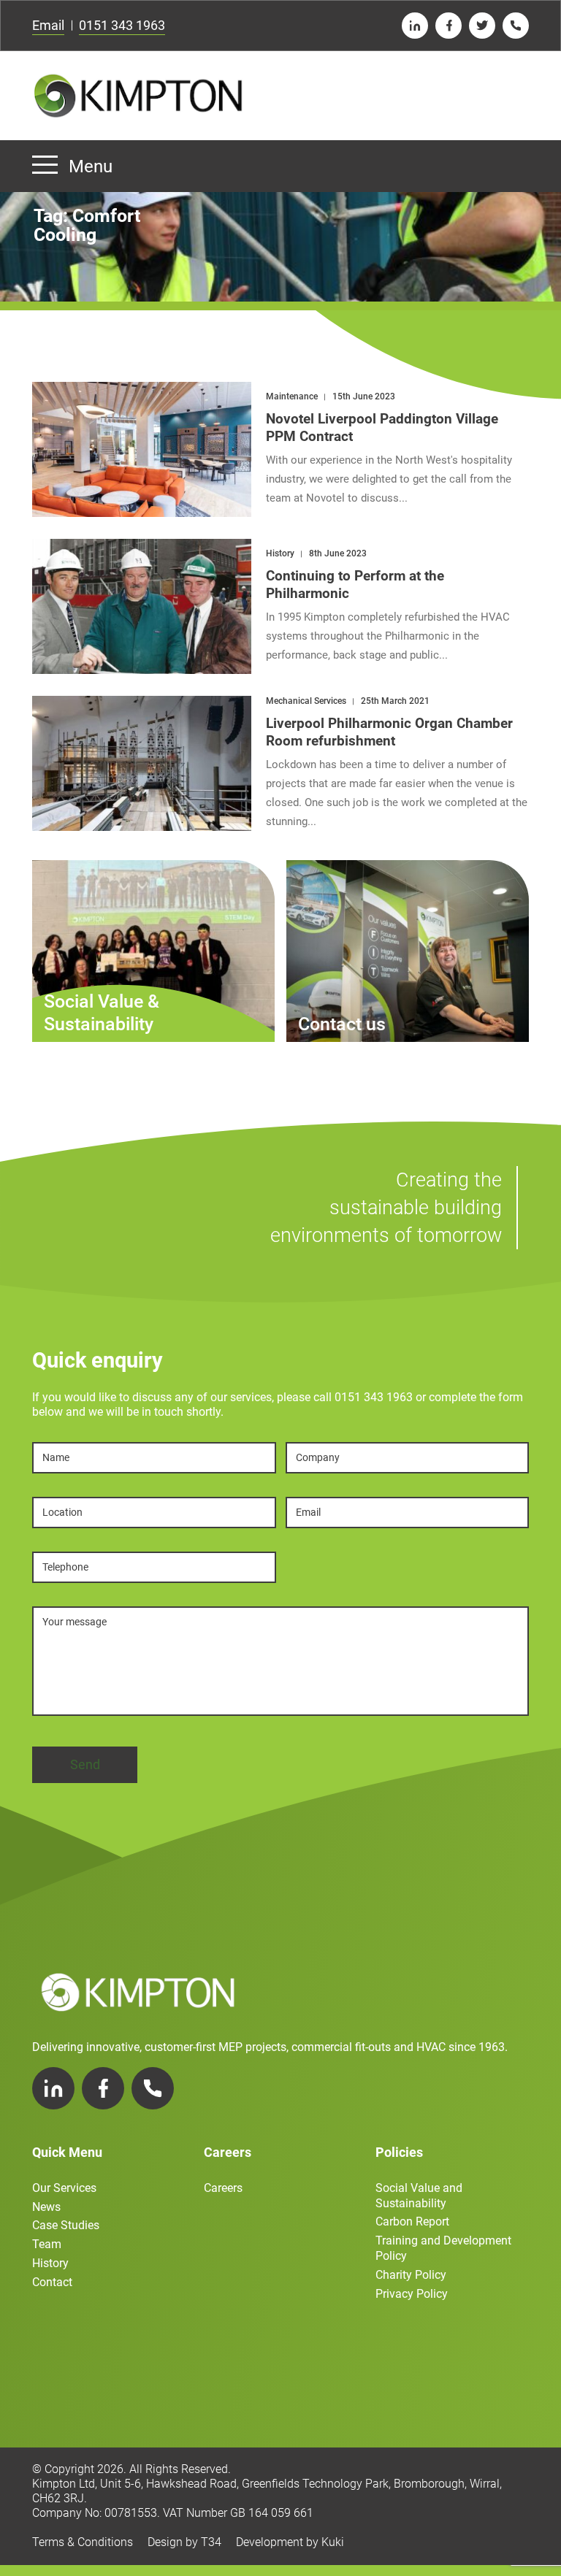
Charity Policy (411, 2275)
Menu (91, 166)
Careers (223, 2188)
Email (48, 25)
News (46, 2207)
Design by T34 (184, 2542)
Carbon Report (412, 2222)
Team (47, 2244)
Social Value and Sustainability (419, 2196)
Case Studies (66, 2225)
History (50, 2263)
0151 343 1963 (122, 25)
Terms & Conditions (83, 2542)
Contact (52, 2282)
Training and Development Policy (443, 2248)
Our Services (64, 2188)
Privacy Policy (412, 2294)
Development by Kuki (290, 2542)
